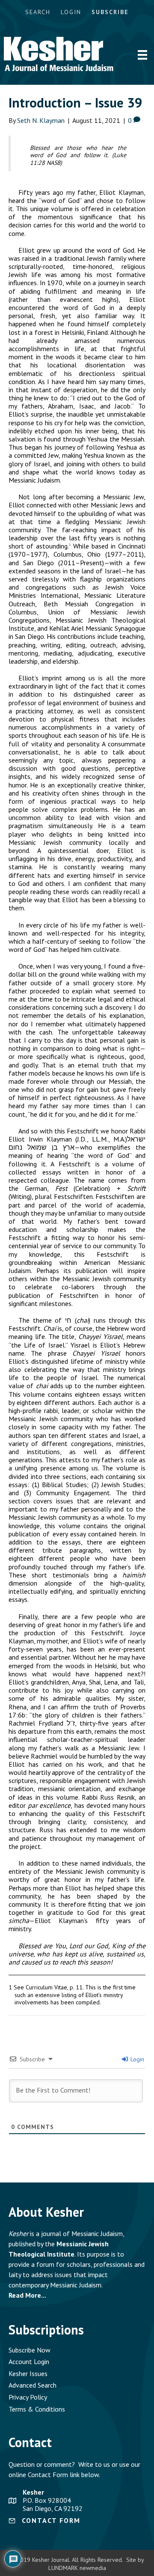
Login (136, 2059)
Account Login (29, 2361)
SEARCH (38, 12)
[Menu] (142, 55)
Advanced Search (33, 2385)
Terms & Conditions (37, 2409)
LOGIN (71, 12)
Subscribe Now (30, 2350)
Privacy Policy (28, 2397)
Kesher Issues (28, 2373)
